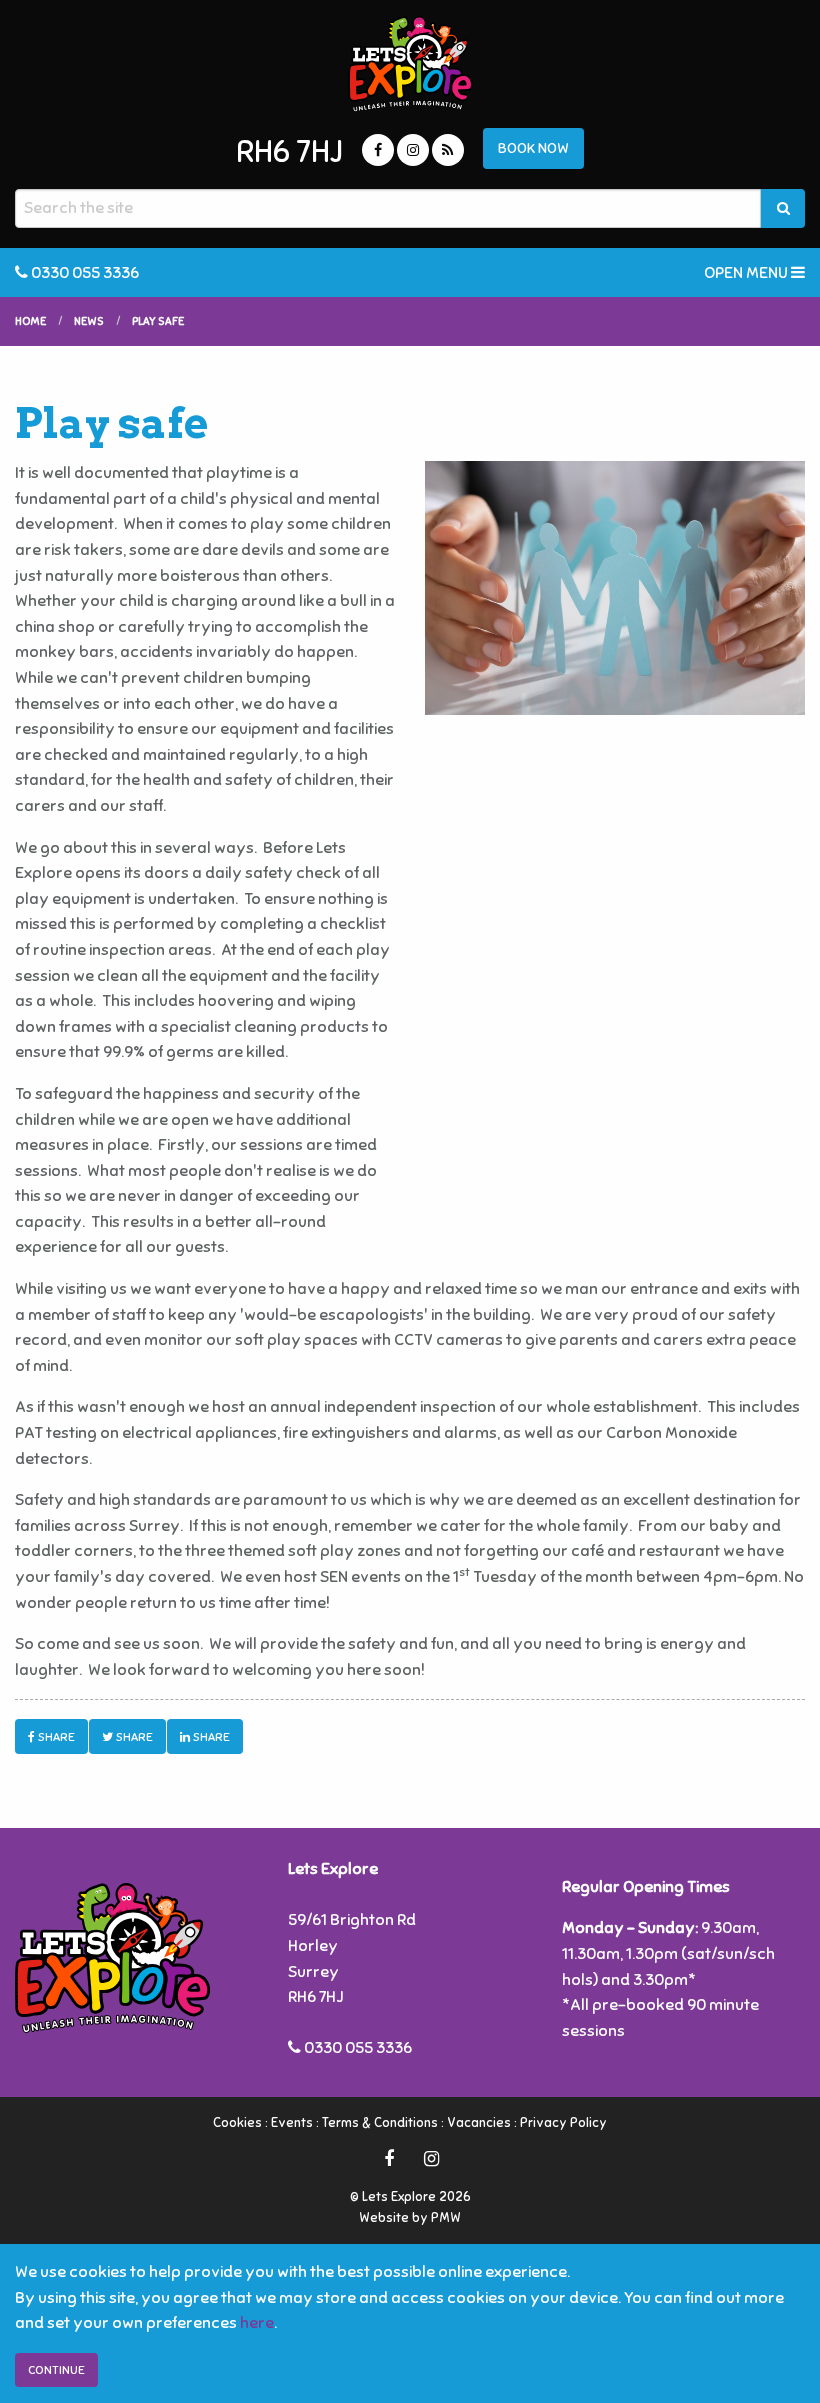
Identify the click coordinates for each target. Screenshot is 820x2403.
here (257, 2323)
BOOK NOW (533, 148)
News (89, 321)
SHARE (55, 1737)
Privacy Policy (563, 2123)
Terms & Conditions (380, 2123)
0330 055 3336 (83, 273)
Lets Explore (410, 64)
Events (292, 2123)
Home (30, 321)
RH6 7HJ (289, 152)
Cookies (237, 2123)
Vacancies (479, 2123)
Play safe (158, 321)
